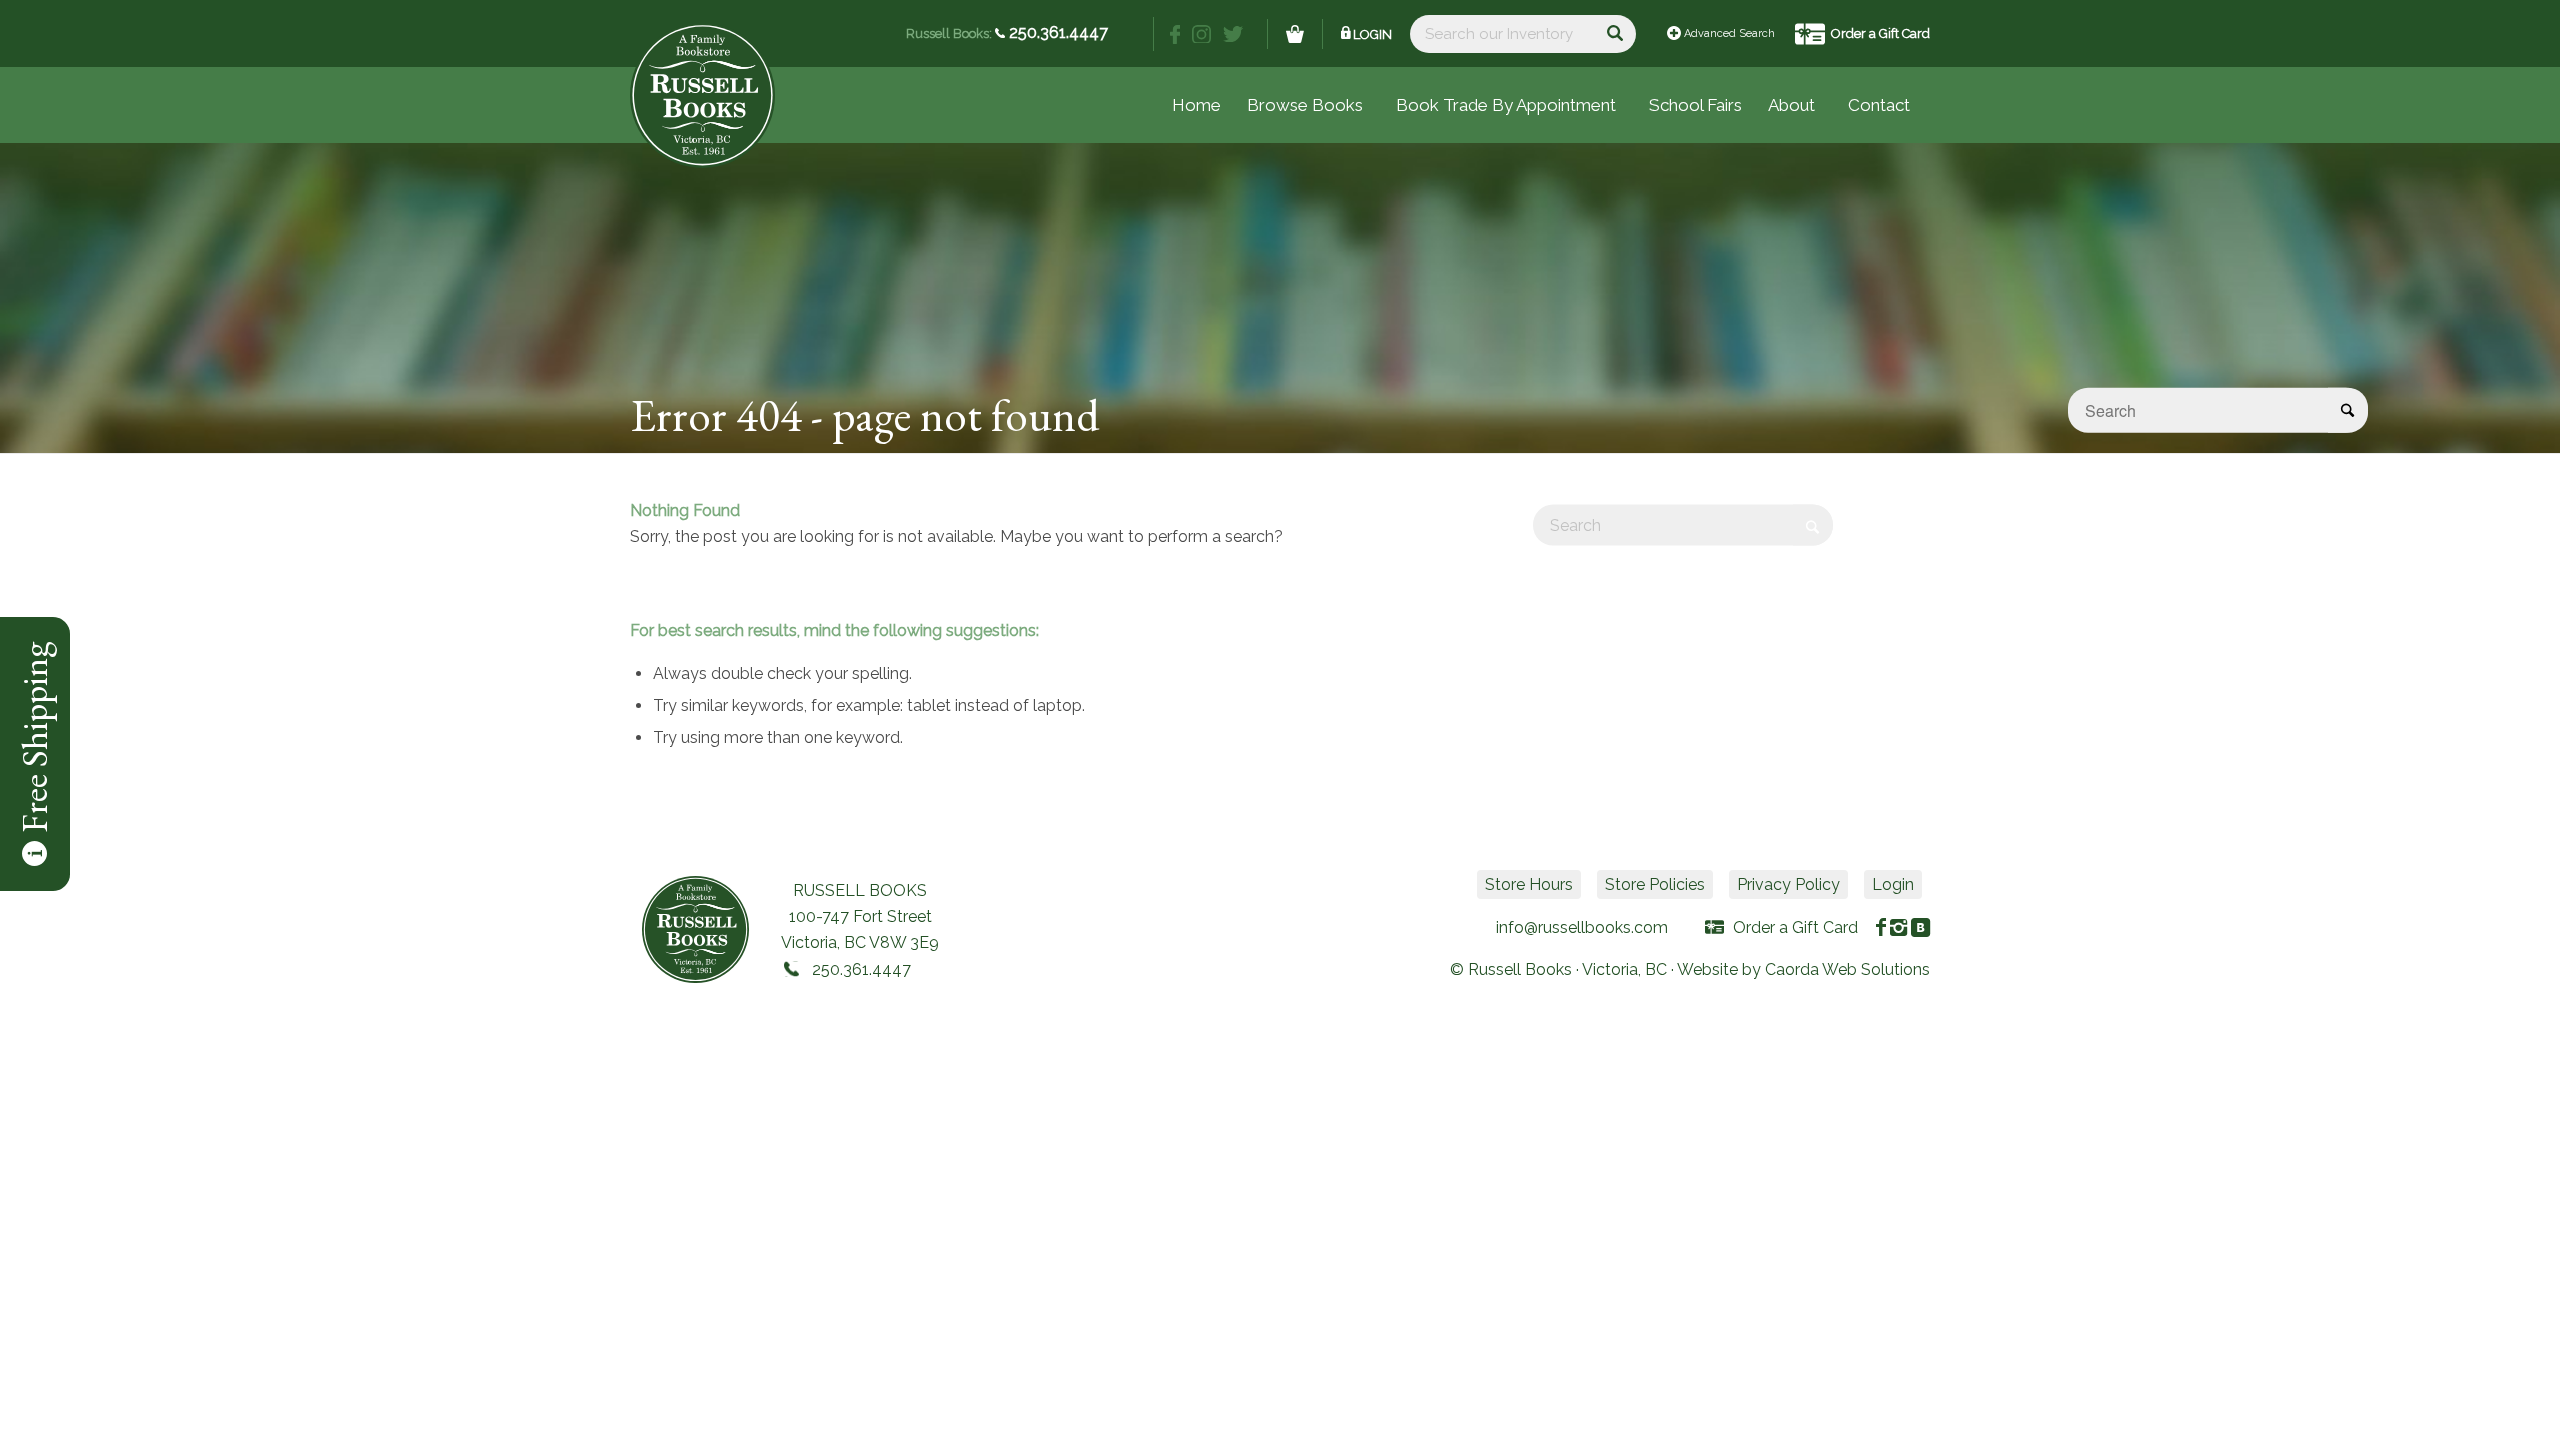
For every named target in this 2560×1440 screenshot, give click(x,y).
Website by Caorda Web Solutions (1803, 969)
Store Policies (1655, 884)
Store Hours (1529, 884)
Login (1372, 34)
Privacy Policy (1788, 884)
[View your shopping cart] (1295, 34)
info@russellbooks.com (1582, 927)
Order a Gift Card (1880, 33)
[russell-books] (702, 95)
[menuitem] (1695, 105)
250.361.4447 (1056, 32)
